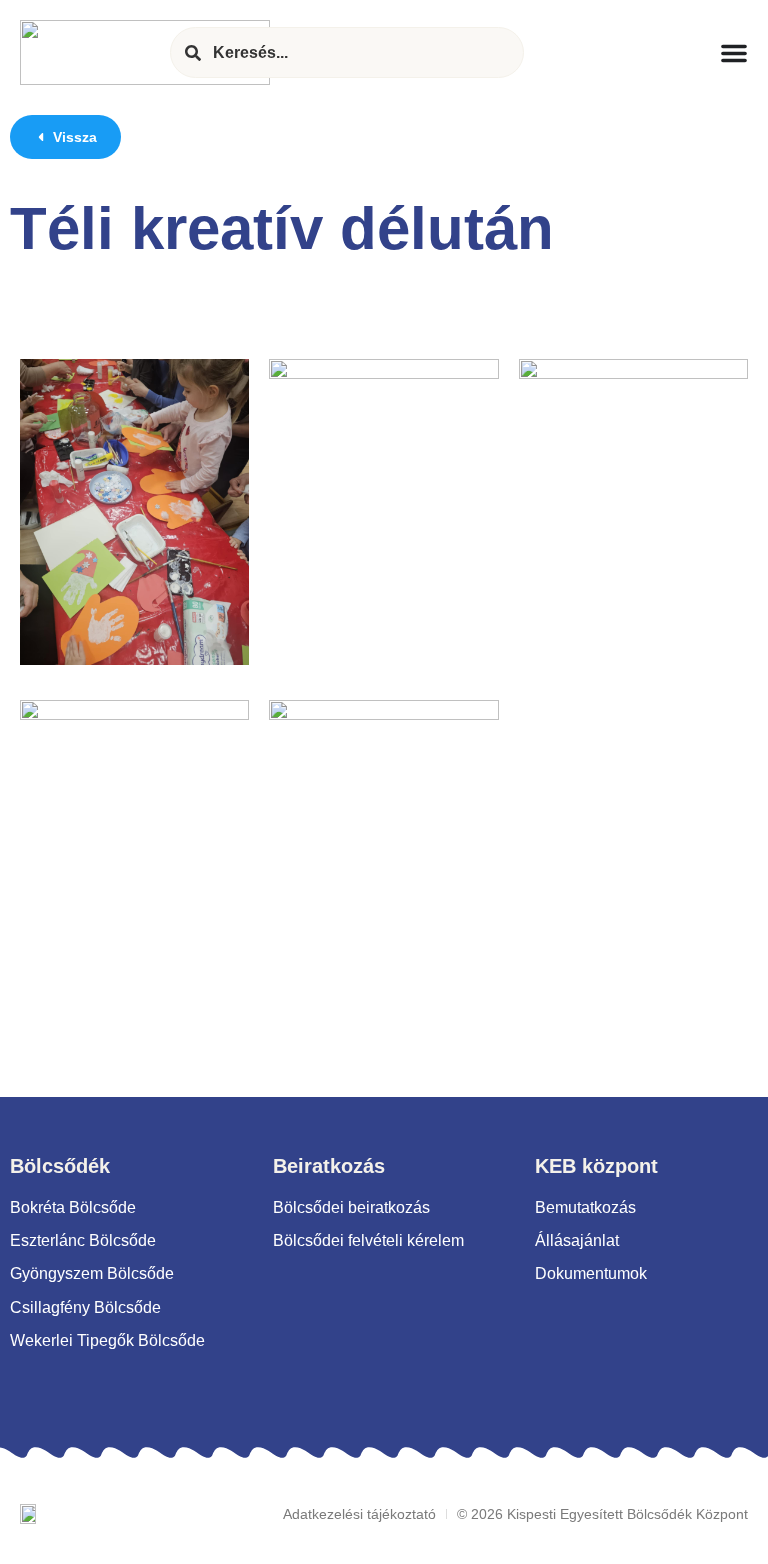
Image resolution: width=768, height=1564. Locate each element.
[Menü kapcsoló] (734, 53)
